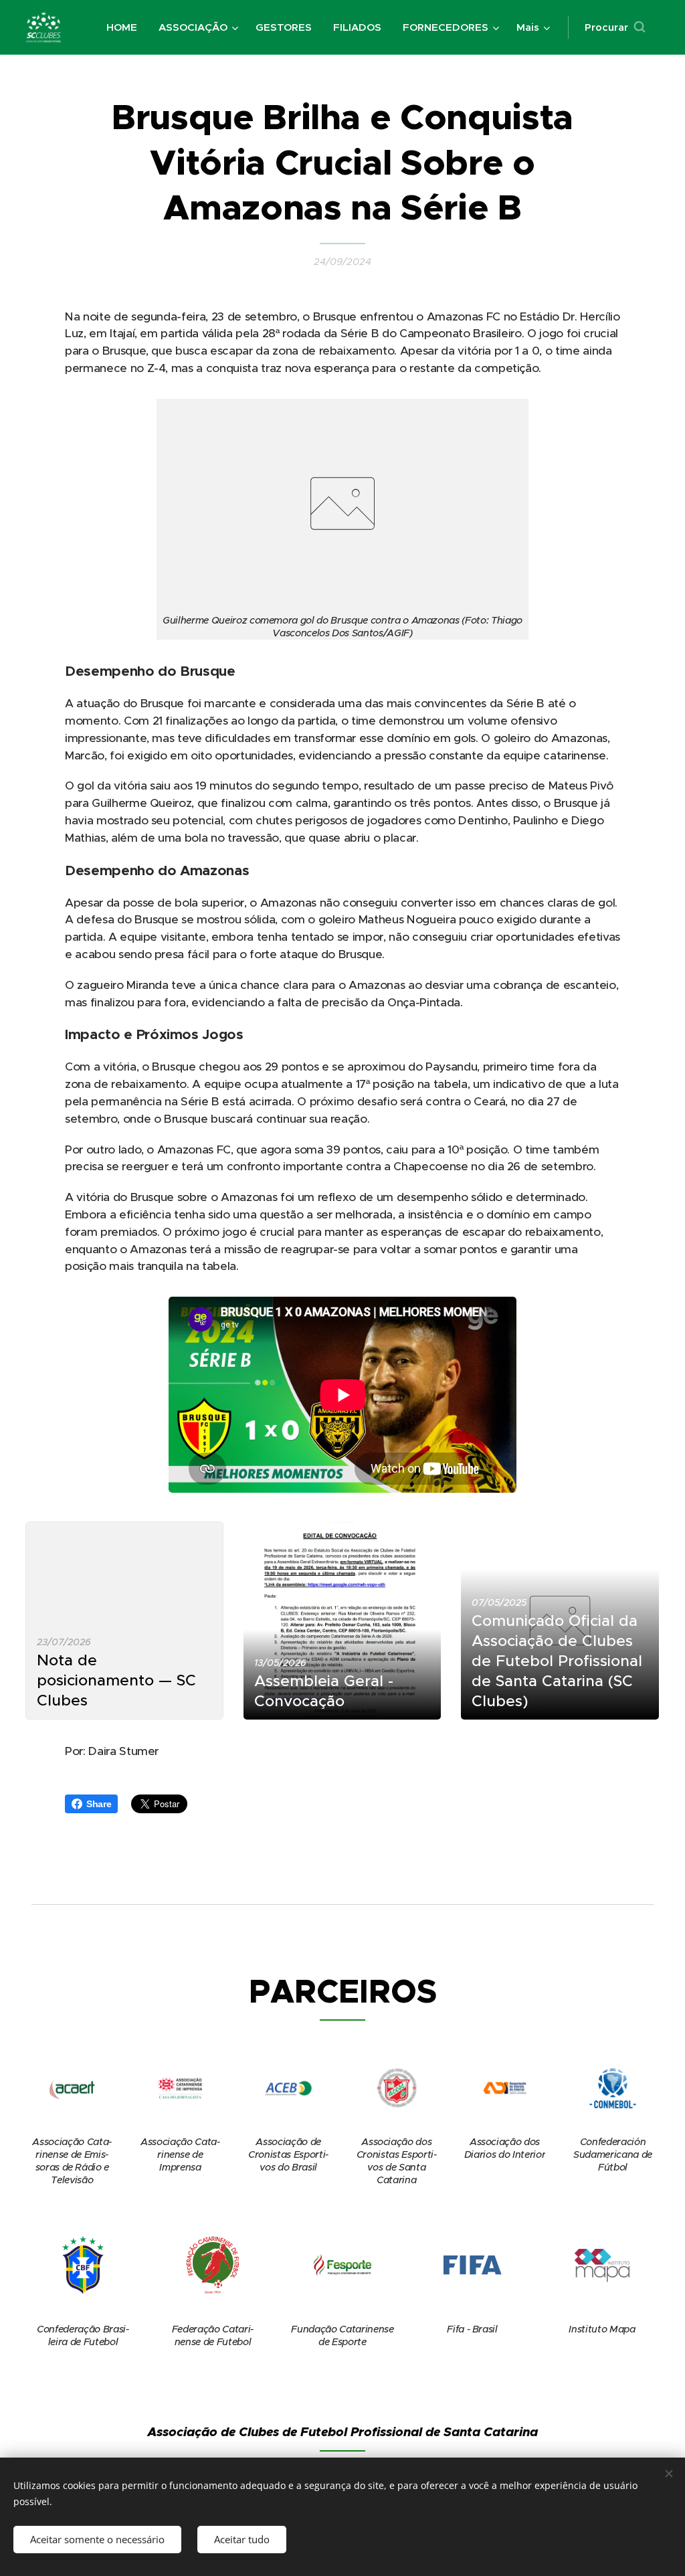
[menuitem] (125, 27)
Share (99, 1804)
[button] (615, 27)
